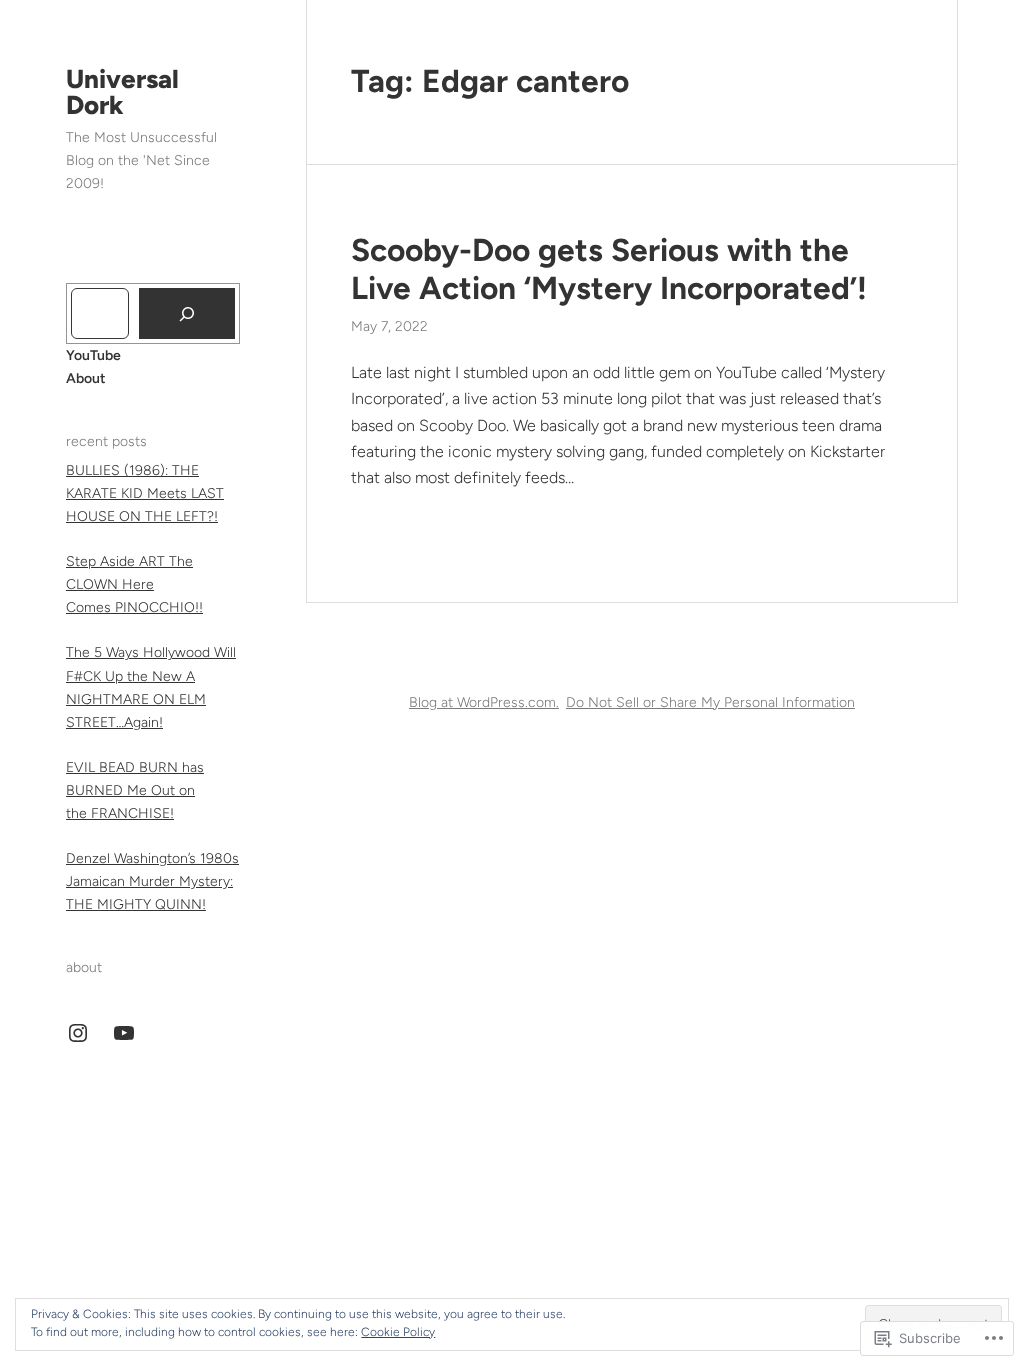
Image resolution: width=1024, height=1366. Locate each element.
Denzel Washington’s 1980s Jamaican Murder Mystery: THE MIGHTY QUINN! (152, 881)
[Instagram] (78, 1033)
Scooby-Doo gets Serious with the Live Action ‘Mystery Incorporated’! (609, 269)
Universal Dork (122, 92)
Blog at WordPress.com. (484, 702)
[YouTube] (124, 1033)
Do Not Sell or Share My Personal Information (710, 702)
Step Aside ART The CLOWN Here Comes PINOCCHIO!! (134, 584)
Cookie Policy (398, 1332)
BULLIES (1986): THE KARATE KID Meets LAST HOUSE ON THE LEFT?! (145, 493)
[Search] (187, 313)
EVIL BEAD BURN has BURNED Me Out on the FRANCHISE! (135, 790)
